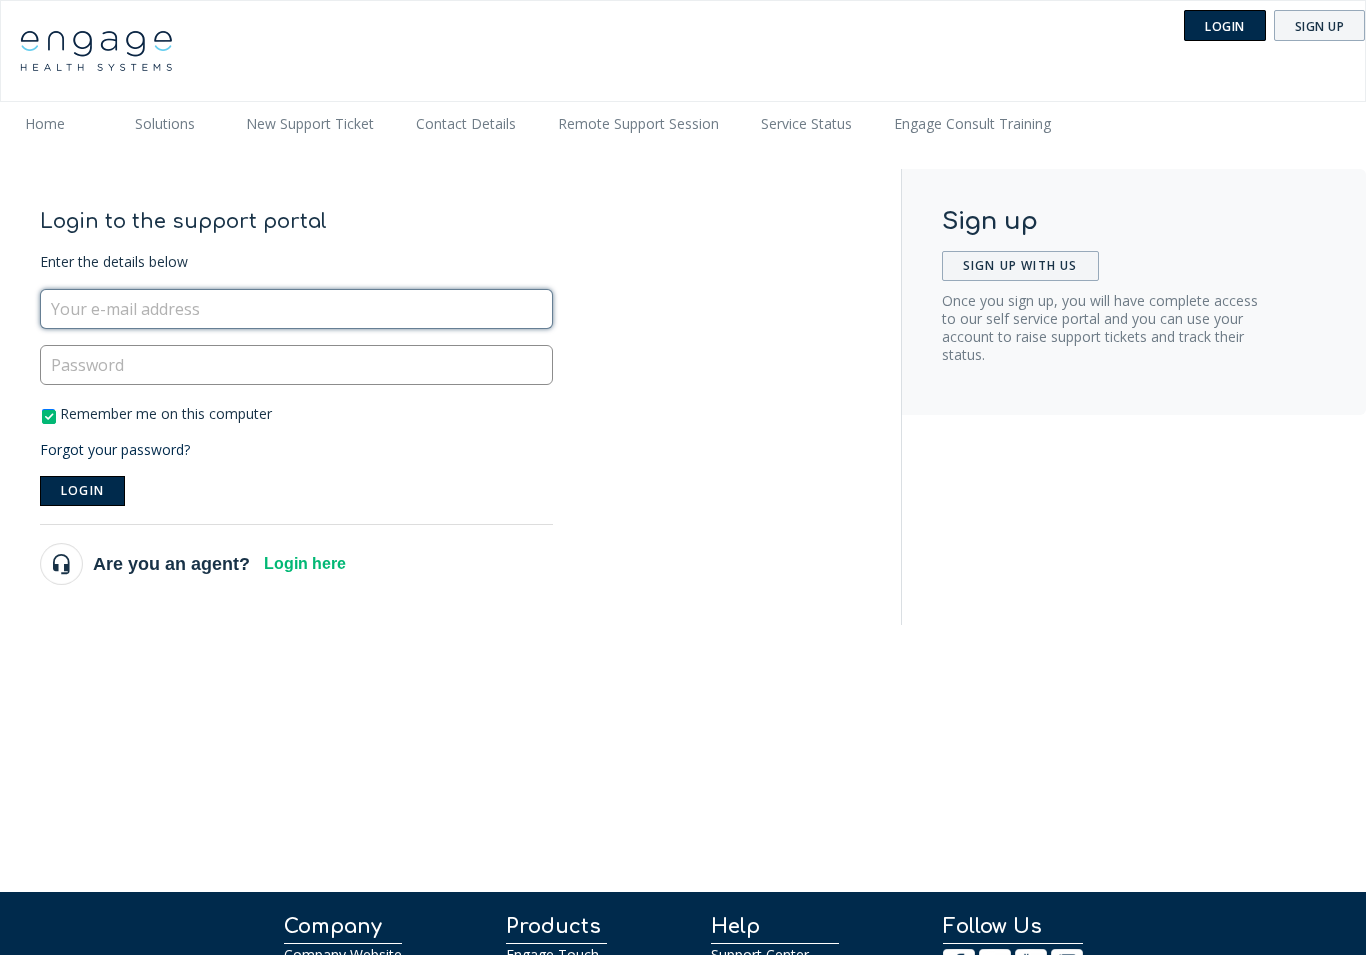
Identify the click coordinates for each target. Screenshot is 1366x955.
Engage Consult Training (972, 123)
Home (45, 123)
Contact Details (466, 123)
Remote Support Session (638, 123)
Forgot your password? (115, 449)
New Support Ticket (310, 123)
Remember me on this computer (166, 413)
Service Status (806, 123)
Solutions (165, 123)
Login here (305, 563)
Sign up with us (1020, 265)
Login (82, 490)
